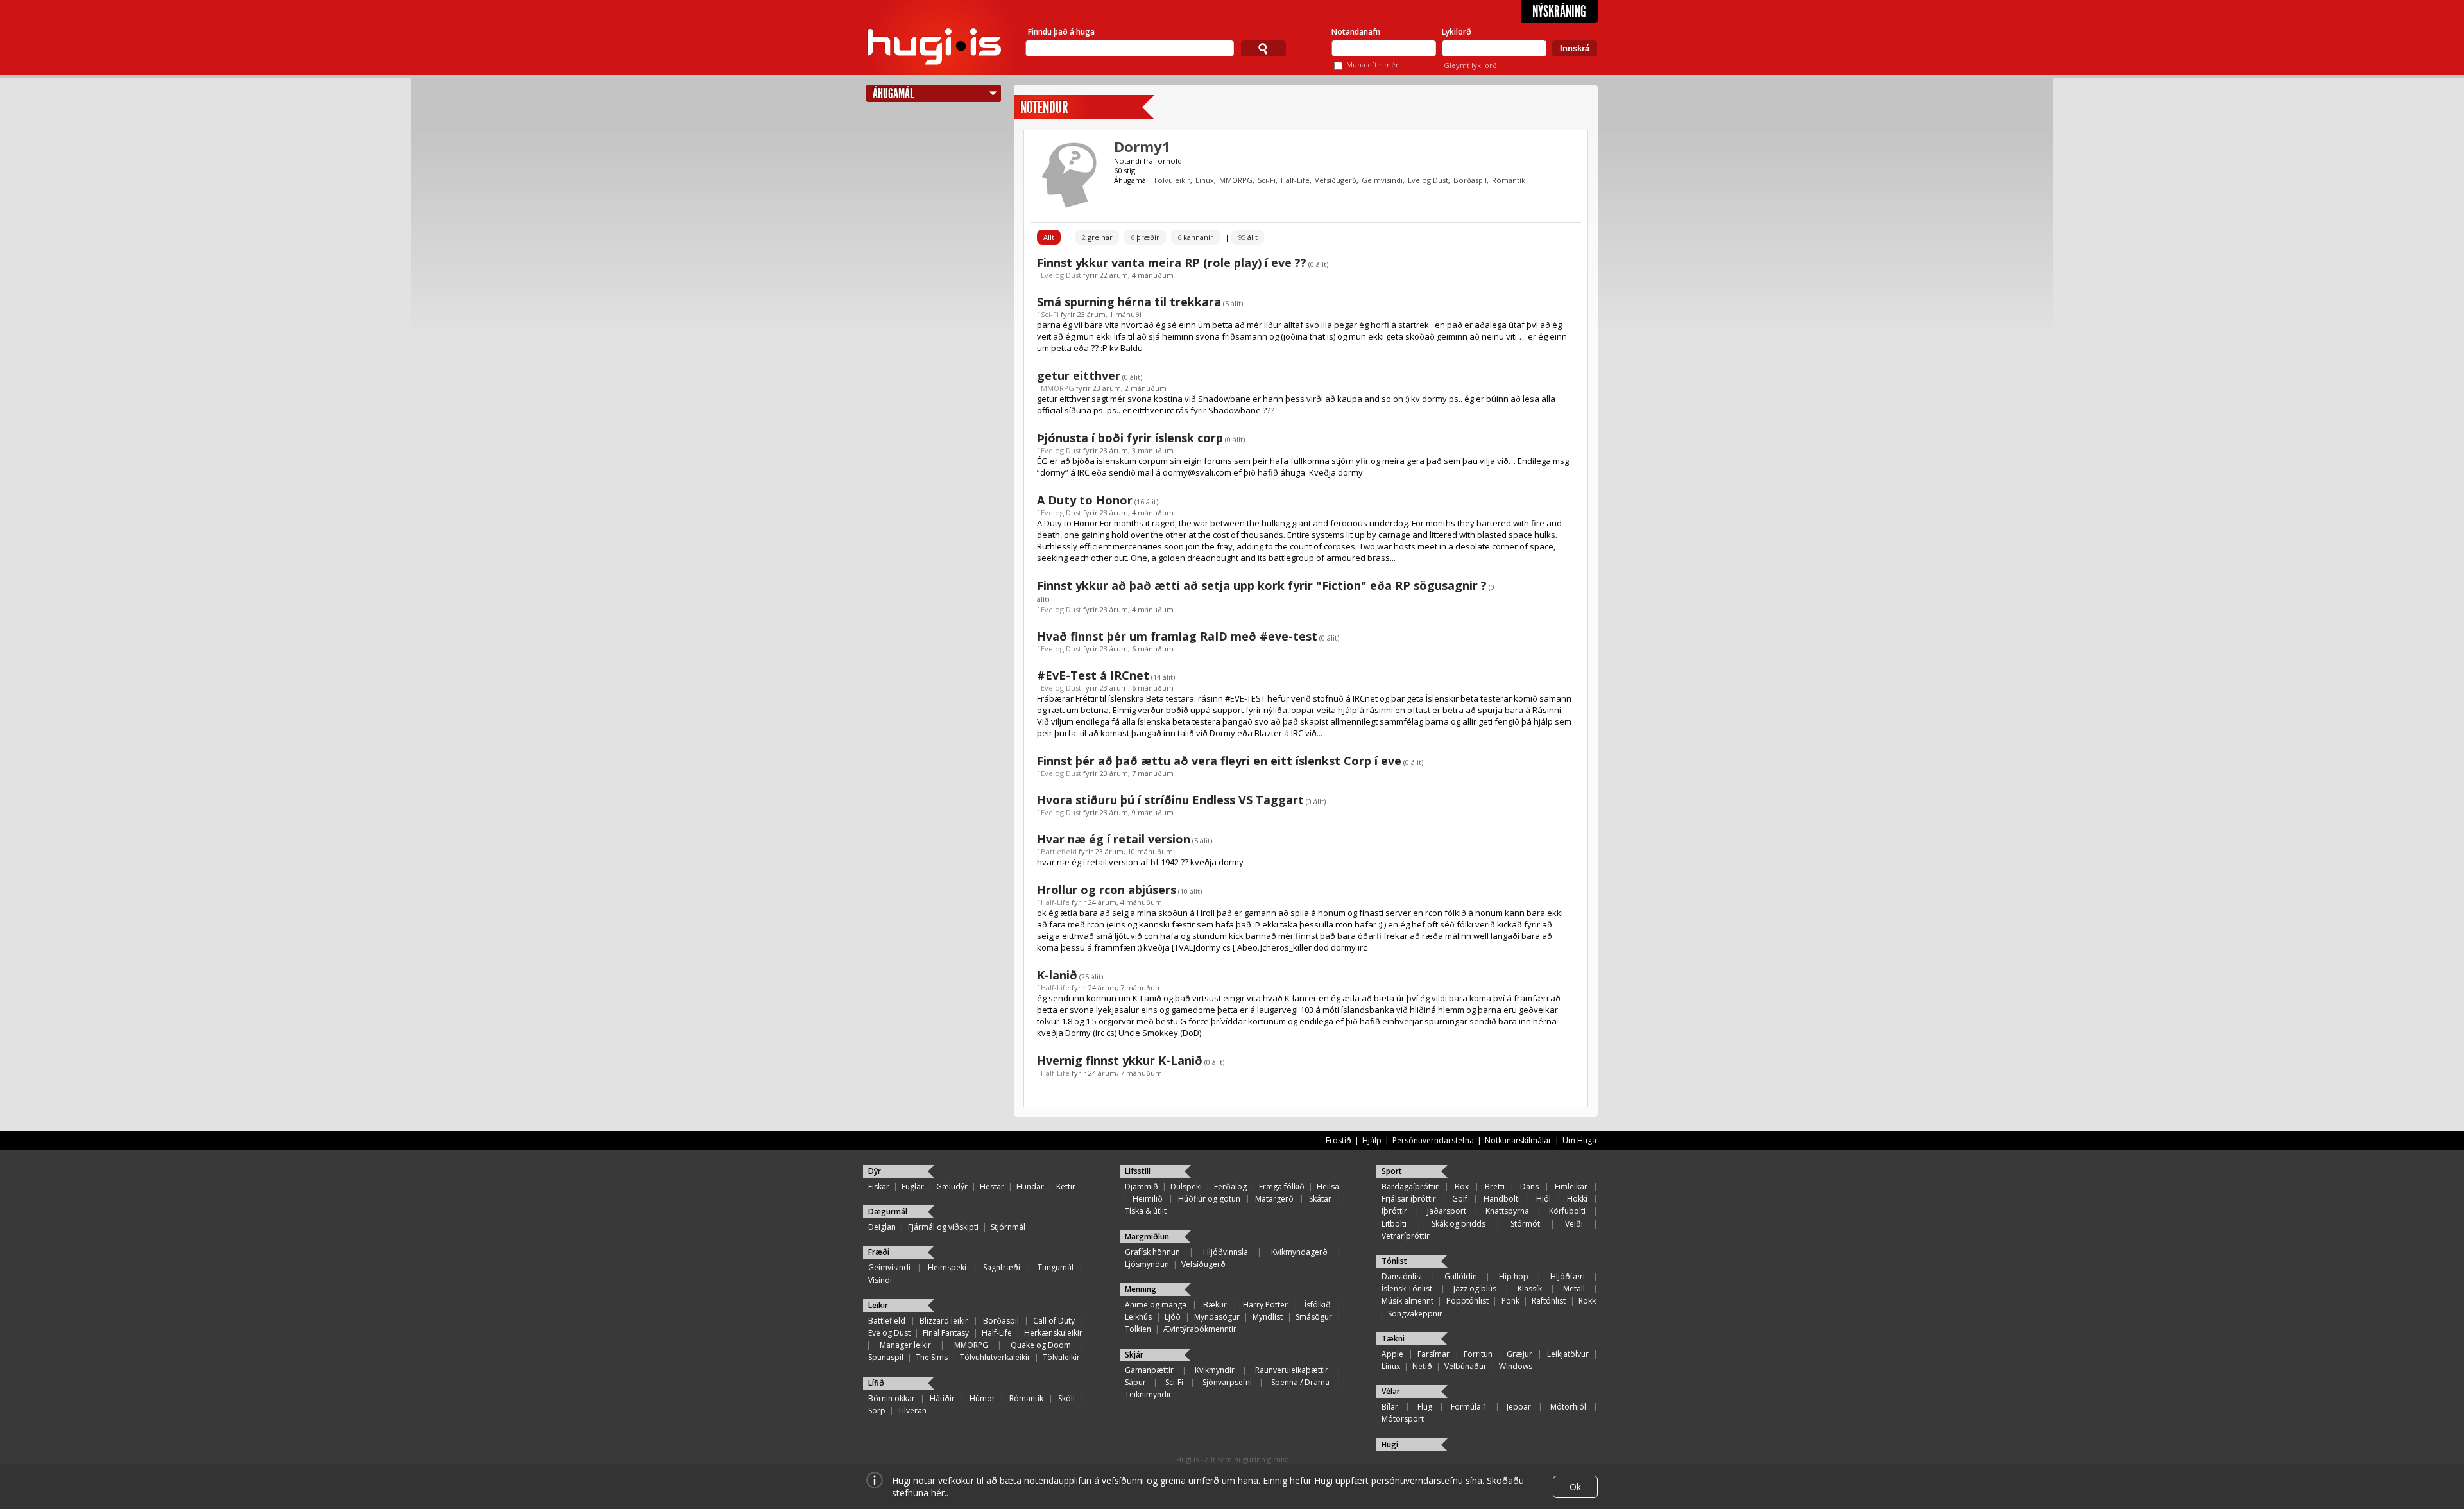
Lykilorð (1457, 32)
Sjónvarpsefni (1227, 1382)
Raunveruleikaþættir (1292, 1370)
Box (1462, 1186)
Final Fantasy (946, 1333)
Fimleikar (1571, 1186)
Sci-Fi (1267, 180)
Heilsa (1328, 1186)
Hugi (1390, 1444)
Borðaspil (1470, 180)
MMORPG (1236, 180)
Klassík (1530, 1289)
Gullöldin (1461, 1276)
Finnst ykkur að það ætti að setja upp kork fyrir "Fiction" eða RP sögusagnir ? (1262, 585)
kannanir (1195, 237)
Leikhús (1138, 1317)
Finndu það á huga (1061, 32)
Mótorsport (1403, 1419)
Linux (1205, 180)
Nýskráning (1559, 12)
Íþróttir (1394, 1211)
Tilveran (912, 1410)
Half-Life (1295, 180)
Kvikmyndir (1215, 1370)
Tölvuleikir (1172, 180)
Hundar (1030, 1186)
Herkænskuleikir (1053, 1333)
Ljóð (1173, 1317)
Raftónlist (1549, 1301)
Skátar (1320, 1199)
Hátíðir (942, 1398)
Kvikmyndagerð (1299, 1252)
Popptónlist (1467, 1301)
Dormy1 (1142, 146)
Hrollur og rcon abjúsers (1107, 890)
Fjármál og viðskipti (943, 1227)
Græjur (1519, 1354)
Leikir (878, 1305)
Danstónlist (1402, 1276)
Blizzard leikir (944, 1321)
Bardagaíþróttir (1410, 1186)
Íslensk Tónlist (1407, 1289)
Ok (1575, 1487)
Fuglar (913, 1186)
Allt (1049, 237)
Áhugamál (893, 93)
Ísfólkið (1318, 1305)
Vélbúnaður (1466, 1366)
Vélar (1391, 1391)
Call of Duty (1054, 1321)
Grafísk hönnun (1152, 1252)
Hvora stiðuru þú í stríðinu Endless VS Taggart (1170, 800)
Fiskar (879, 1186)
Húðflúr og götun (1209, 1199)
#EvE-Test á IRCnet (1093, 675)
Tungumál (1056, 1267)
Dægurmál (888, 1212)
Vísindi (880, 1280)
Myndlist (1268, 1317)
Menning (1141, 1289)
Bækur (1215, 1305)
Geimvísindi (1382, 180)
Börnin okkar (892, 1398)
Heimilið (1148, 1199)
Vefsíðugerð (1336, 180)
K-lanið (1057, 975)
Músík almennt (1407, 1301)
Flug (1425, 1407)
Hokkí (1577, 1199)
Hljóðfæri (1568, 1276)
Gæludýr (952, 1186)
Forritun (1478, 1354)
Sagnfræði (1002, 1267)
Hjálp (1372, 1140)
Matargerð (1274, 1199)
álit (1248, 237)
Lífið (876, 1383)
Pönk (1510, 1301)
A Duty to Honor (1085, 500)
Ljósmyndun (1147, 1264)
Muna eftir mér (1373, 65)
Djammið (1142, 1186)
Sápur (1135, 1382)
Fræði (879, 1252)
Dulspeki (1186, 1186)
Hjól (1544, 1199)
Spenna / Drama (1300, 1382)
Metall (1574, 1289)
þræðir (1145, 237)
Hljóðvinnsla (1226, 1252)
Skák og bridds (1459, 1224)
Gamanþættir (1149, 1370)
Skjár (1134, 1355)
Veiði (1574, 1224)
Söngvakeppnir (1415, 1314)
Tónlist (1394, 1261)
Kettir (1066, 1186)
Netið (1422, 1366)
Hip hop (1514, 1276)
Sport (1392, 1171)
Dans (1529, 1186)
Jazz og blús (1475, 1289)
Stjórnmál (1008, 1227)
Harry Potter (1265, 1305)
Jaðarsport (1447, 1211)
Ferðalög (1230, 1186)
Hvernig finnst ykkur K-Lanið (1120, 1060)
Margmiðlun (1147, 1237)
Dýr (875, 1171)
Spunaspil (886, 1357)
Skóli (1066, 1398)
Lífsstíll (1138, 1171)
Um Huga (1579, 1140)
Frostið (1339, 1140)
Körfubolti (1567, 1211)
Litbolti (1394, 1224)
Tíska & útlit (1146, 1211)
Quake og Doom (1041, 1345)
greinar (1097, 237)
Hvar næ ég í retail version (1114, 839)
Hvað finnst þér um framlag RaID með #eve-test (1177, 636)
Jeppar (1519, 1407)
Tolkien (1138, 1329)
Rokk (1587, 1301)
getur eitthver (1079, 375)
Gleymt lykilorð (1470, 65)
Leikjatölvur (1568, 1354)
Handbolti (1502, 1199)
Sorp (877, 1410)
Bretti (1495, 1186)
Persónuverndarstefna (1433, 1140)
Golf (1460, 1199)
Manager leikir (905, 1345)
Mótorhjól (1568, 1407)
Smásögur (1314, 1317)
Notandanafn (1356, 32)
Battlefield (1059, 851)
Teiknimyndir (1148, 1394)
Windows (1516, 1366)
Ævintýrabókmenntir (1200, 1329)
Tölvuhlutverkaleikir (995, 1357)
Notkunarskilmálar (1518, 1140)
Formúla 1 (1469, 1407)
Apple (1392, 1354)
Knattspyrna (1507, 1211)
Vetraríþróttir (1406, 1236)
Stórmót (1525, 1224)
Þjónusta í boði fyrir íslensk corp (1130, 438)
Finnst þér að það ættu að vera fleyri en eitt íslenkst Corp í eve (1219, 761)
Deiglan (882, 1227)
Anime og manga (1156, 1305)
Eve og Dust (1428, 180)
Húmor (982, 1398)
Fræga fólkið (1282, 1186)
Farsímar (1433, 1354)
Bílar (1390, 1407)
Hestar (992, 1186)
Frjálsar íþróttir (1409, 1199)
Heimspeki (947, 1267)
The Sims (932, 1357)
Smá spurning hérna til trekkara (1129, 302)
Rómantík (1509, 180)
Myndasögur (1217, 1317)
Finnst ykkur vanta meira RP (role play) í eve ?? (1172, 263)
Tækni (1393, 1339)
